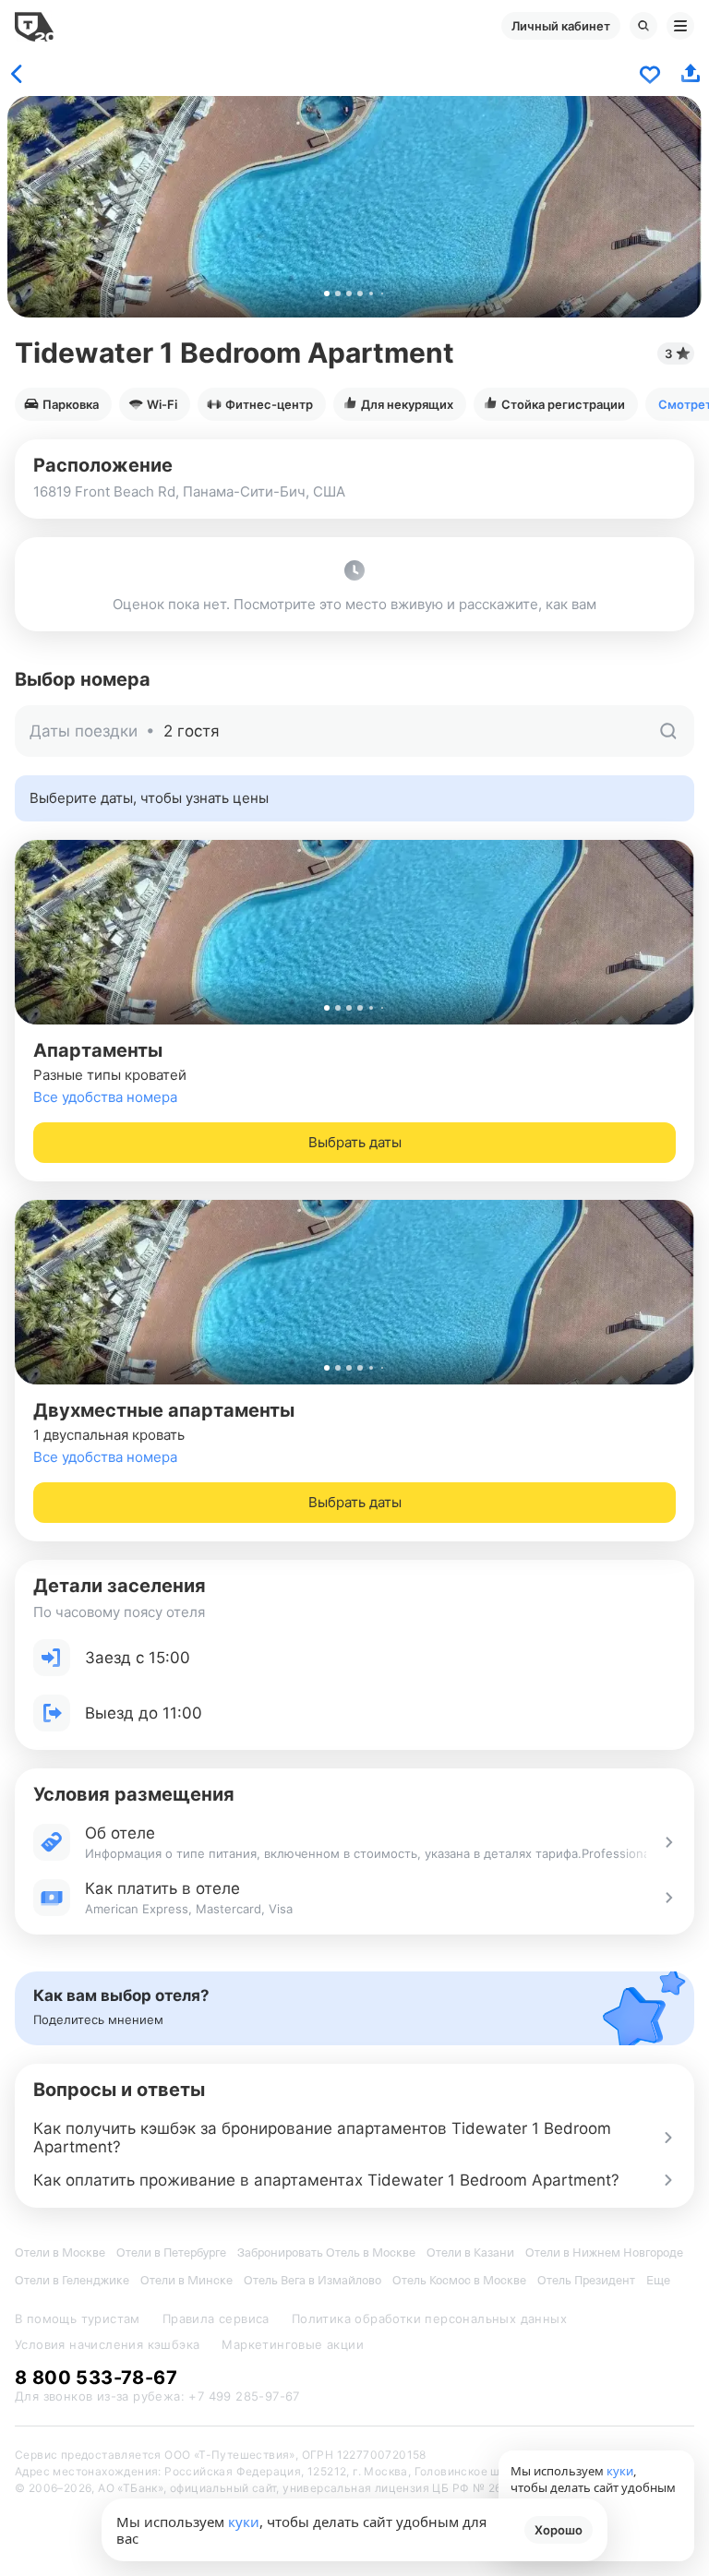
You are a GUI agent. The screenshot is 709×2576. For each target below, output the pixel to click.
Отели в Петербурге (171, 2253)
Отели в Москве (60, 2253)
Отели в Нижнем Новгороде (604, 2253)
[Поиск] (643, 26)
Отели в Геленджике (72, 2280)
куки (244, 2522)
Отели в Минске (186, 2280)
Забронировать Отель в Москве (326, 2253)
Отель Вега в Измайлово (312, 2280)
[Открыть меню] (680, 26)
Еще (658, 2280)
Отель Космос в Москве (459, 2280)
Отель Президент (586, 2280)
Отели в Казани (470, 2253)
